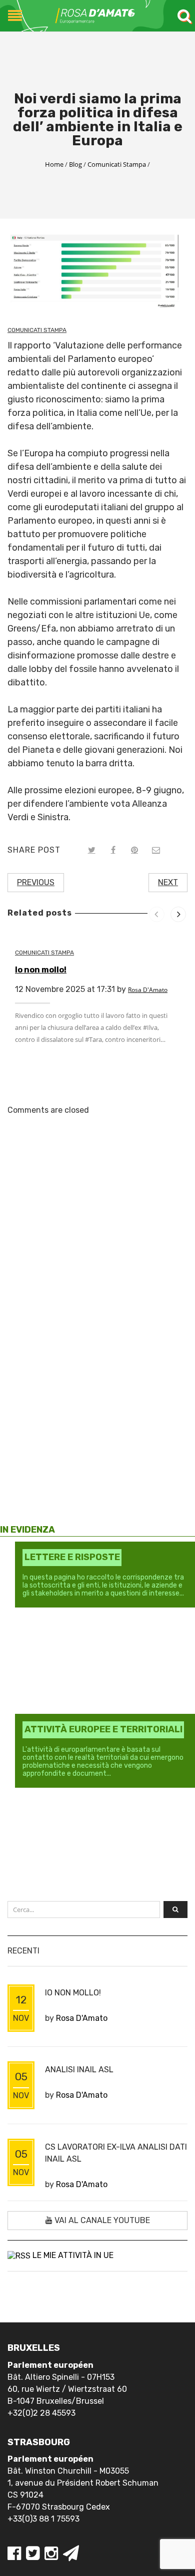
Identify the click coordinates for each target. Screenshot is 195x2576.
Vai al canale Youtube (101, 2220)
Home (54, 164)
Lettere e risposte (72, 1557)
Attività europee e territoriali (103, 1729)
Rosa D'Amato (148, 990)
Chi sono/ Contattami (61, 1295)
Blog (75, 164)
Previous (36, 882)
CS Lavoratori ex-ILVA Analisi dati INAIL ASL (116, 2153)
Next (168, 882)
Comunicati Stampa (117, 164)
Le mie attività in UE (73, 2255)
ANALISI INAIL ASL (79, 2070)
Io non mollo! (41, 970)
